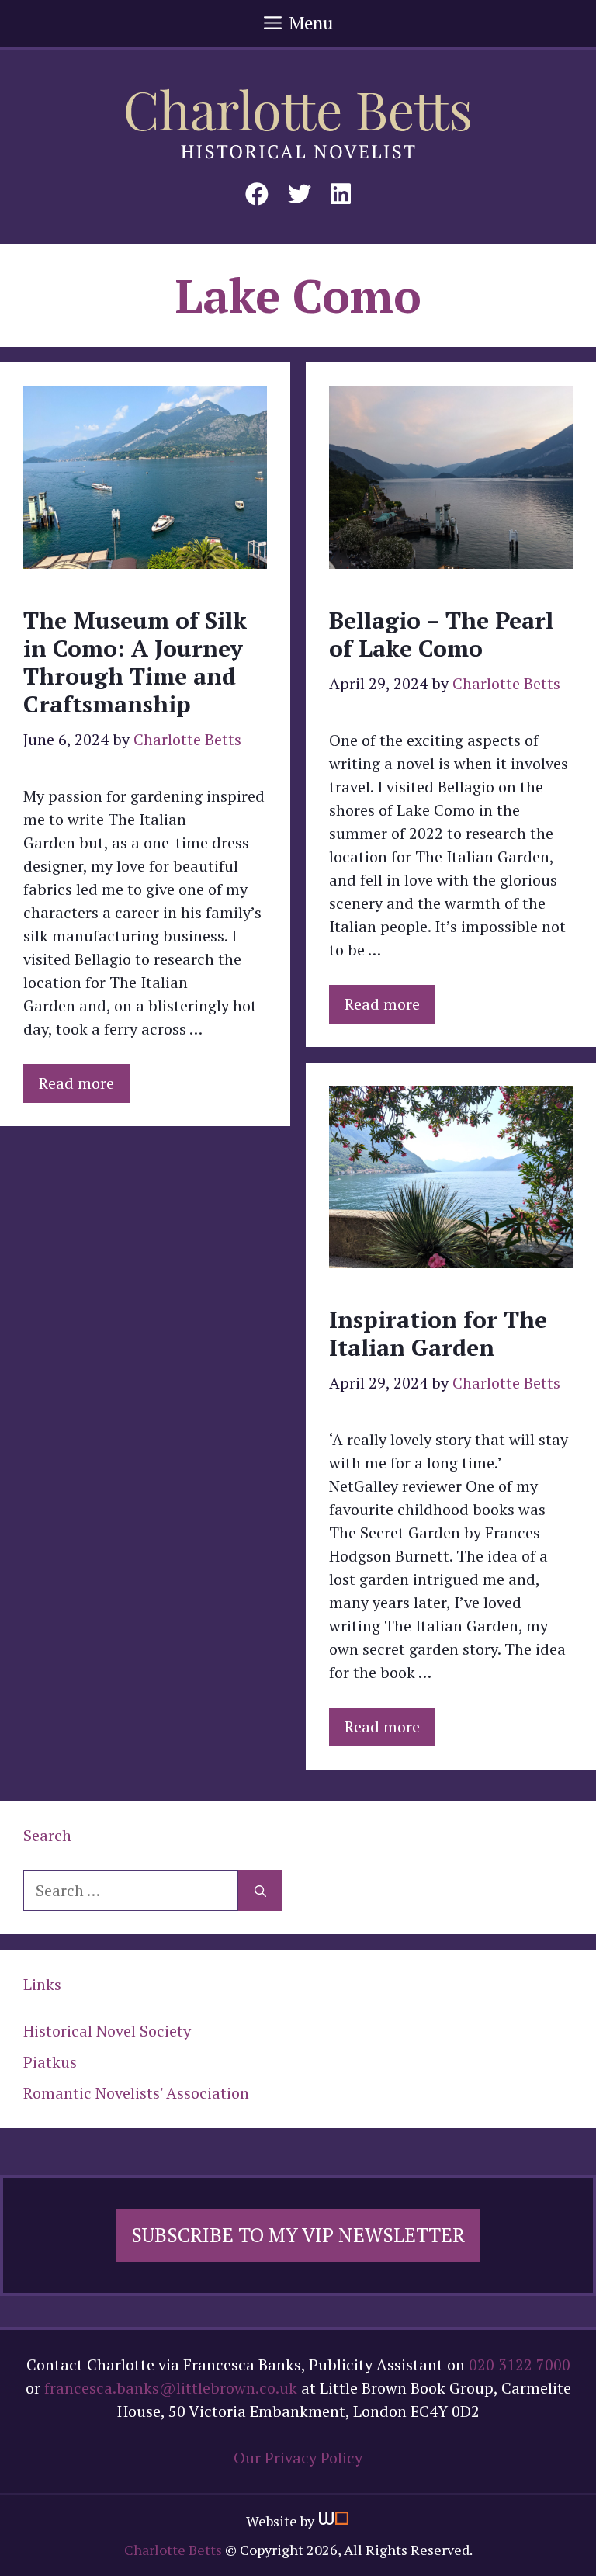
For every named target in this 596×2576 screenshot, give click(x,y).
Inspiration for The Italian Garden (438, 1333)
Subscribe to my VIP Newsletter (298, 2235)
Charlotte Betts (173, 2550)
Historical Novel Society (107, 2031)
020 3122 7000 (520, 2365)
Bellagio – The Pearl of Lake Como (441, 634)
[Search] (260, 1891)
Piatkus (50, 2062)
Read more (76, 1083)
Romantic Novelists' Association (136, 2093)
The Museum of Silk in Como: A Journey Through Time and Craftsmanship (135, 662)
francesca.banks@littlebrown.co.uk (171, 2388)
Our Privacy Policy (298, 2458)
